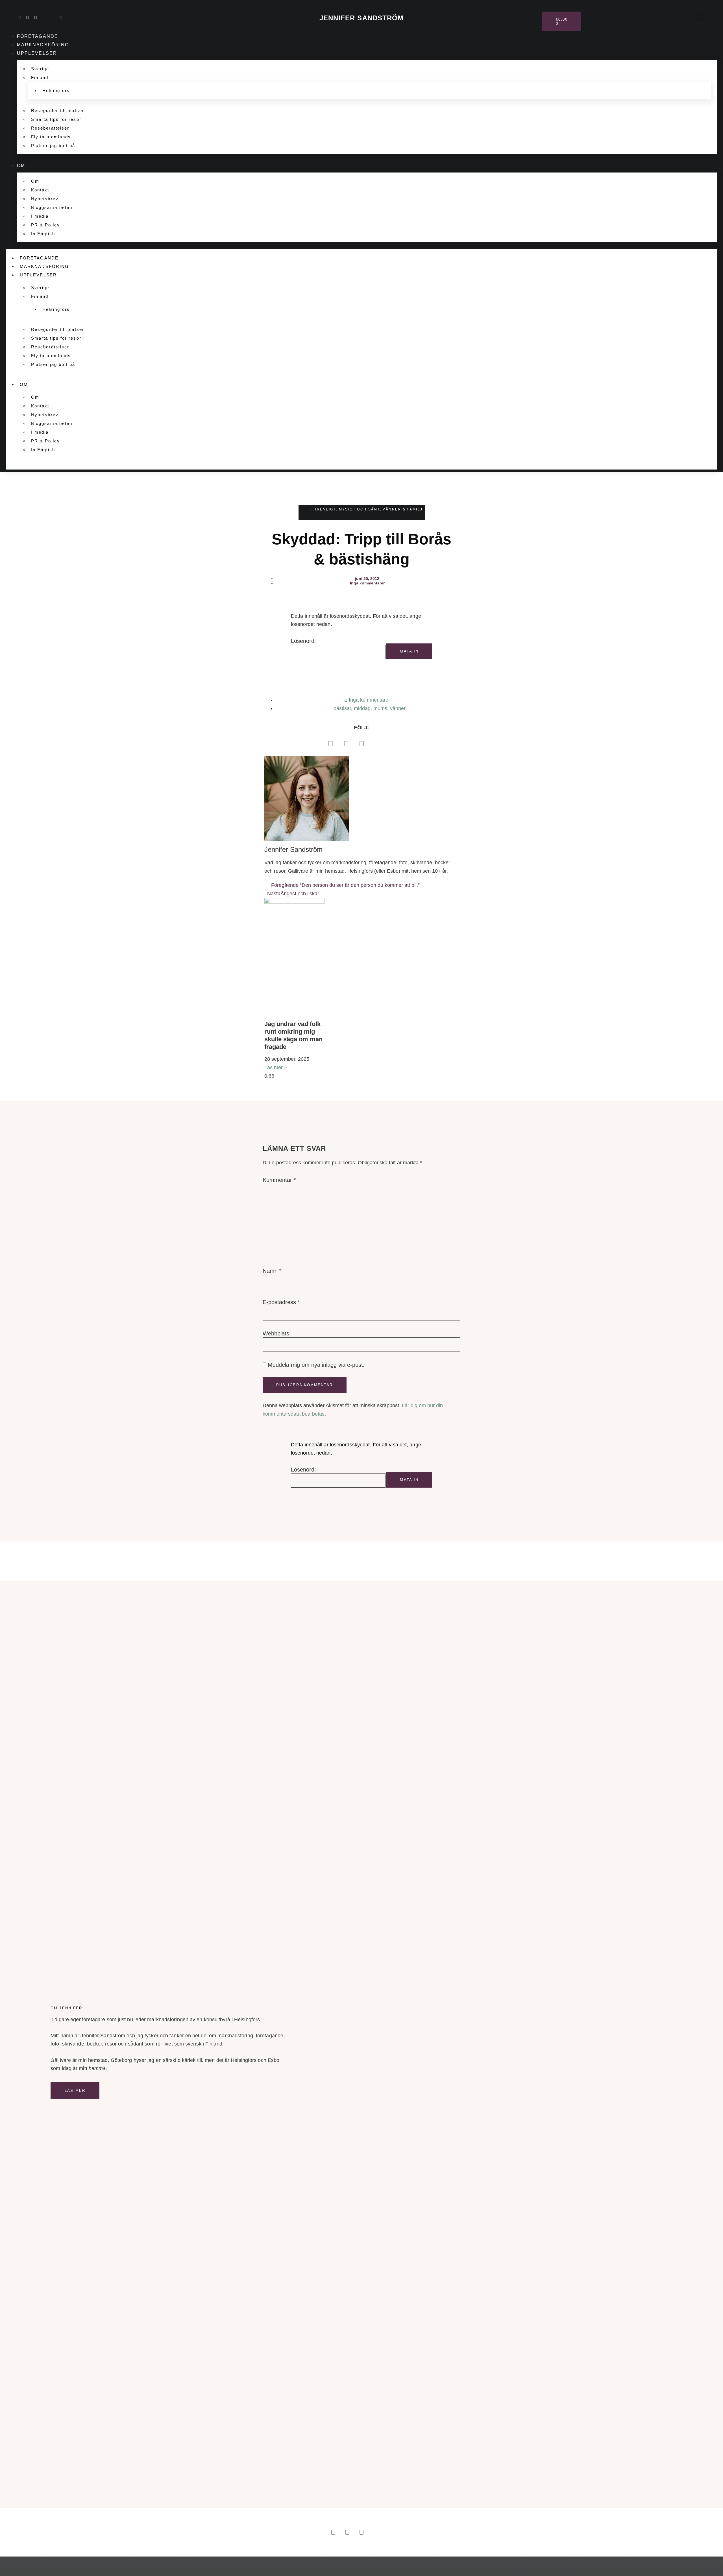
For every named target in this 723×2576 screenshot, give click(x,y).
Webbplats (276, 1333)
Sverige (40, 69)
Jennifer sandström (362, 18)
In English (43, 234)
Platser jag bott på (53, 146)
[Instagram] (27, 18)
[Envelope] (60, 18)
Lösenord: (303, 641)
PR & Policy (45, 225)
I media (40, 216)
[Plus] (44, 18)
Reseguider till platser (58, 111)
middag (362, 708)
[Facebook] (330, 743)
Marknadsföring (43, 45)
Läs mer (75, 2091)
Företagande (38, 36)
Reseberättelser (50, 128)
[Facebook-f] (36, 18)
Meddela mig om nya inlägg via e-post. (316, 1365)
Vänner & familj (403, 509)
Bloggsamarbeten (52, 207)
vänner (398, 708)
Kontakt (40, 190)
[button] (699, 18)
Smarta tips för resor (56, 119)
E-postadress (281, 1302)
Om (21, 166)
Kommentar (279, 1180)
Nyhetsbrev (45, 199)
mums (380, 708)
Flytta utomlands (51, 137)
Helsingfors (56, 90)
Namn (272, 1271)
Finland (40, 78)
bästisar (342, 708)
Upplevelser (37, 53)
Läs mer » (276, 1067)
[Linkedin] (19, 18)
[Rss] (52, 18)
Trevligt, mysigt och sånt (347, 509)
